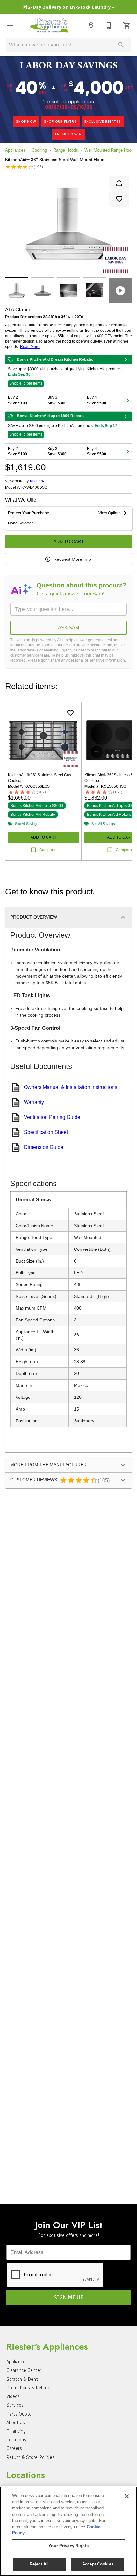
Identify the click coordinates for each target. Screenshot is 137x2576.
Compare (47, 850)
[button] (10, 25)
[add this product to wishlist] (119, 199)
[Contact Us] (109, 25)
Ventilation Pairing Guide (52, 1117)
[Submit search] (121, 45)
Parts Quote (19, 2414)
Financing (16, 2431)
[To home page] (51, 25)
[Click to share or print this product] (119, 183)
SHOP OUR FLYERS (60, 121)
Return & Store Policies (30, 2457)
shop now (26, 121)
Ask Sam (69, 627)
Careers (14, 2448)
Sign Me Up (69, 2298)
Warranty (34, 1102)
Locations (16, 2440)
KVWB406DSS (34, 488)
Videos (13, 2396)
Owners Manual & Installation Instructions (71, 1087)
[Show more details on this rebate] (126, 359)
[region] (68, 2531)
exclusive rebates (103, 121)
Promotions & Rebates (29, 2388)
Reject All (39, 2564)
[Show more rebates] (128, 400)
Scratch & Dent (22, 2379)
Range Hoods (66, 150)
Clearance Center (24, 2370)
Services (15, 2405)
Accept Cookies (98, 2564)
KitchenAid (39, 481)
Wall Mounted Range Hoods (110, 150)
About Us (16, 2423)
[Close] (127, 2496)
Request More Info (72, 559)
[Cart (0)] (127, 25)
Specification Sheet (46, 1132)
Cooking (39, 150)
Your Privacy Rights (68, 2546)
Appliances (15, 150)
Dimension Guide (44, 1147)
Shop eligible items (26, 383)
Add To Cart (69, 541)
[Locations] (91, 25)
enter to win (68, 134)
